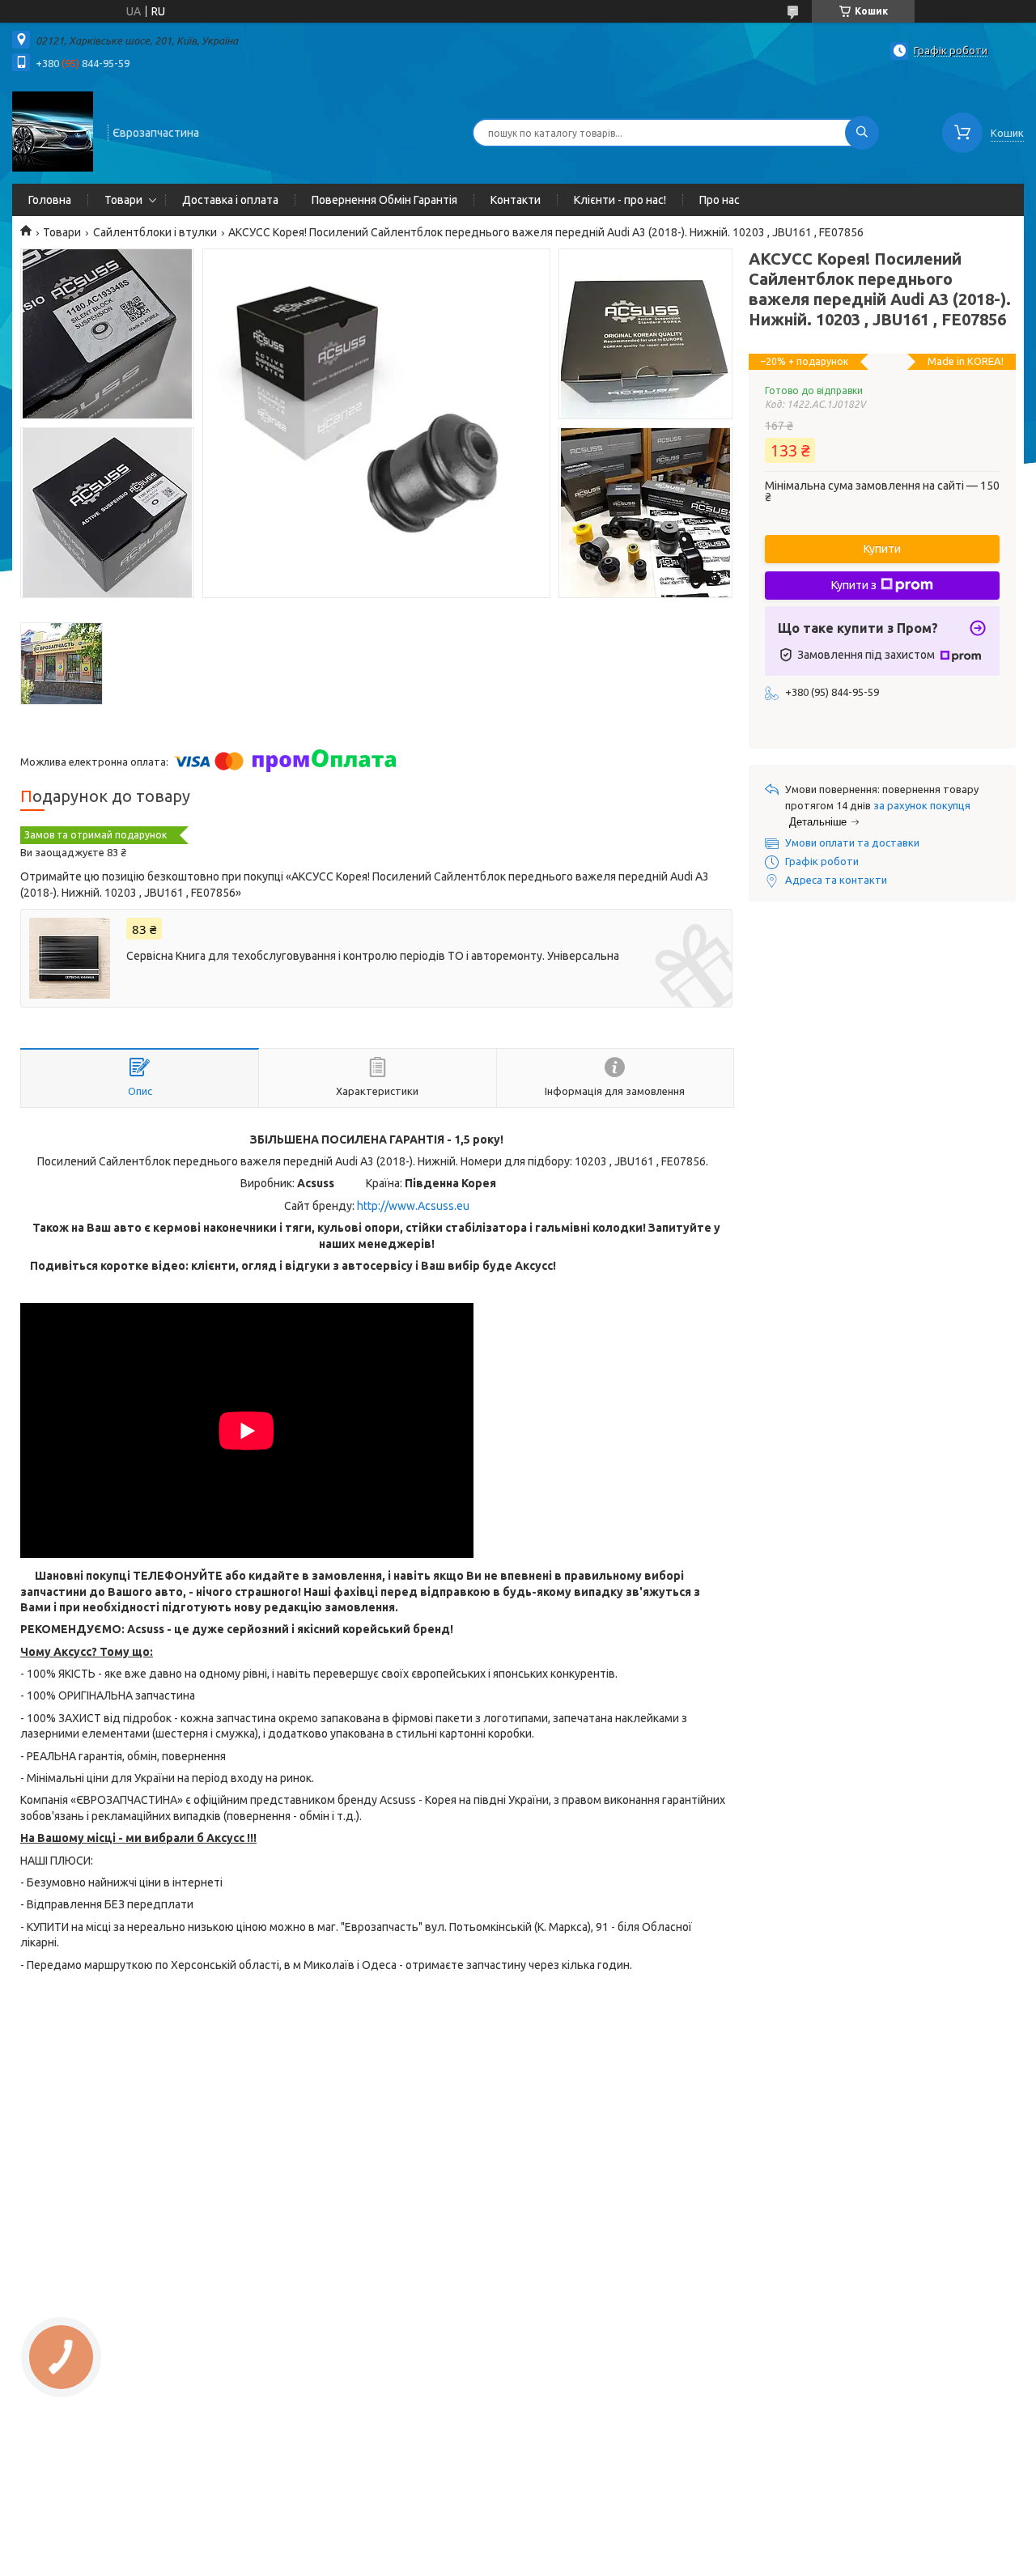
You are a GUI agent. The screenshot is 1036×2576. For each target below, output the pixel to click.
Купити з (854, 585)
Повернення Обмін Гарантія (384, 200)
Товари (123, 200)
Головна (50, 200)
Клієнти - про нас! (620, 200)
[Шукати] (862, 133)
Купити (882, 549)
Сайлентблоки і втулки (155, 232)
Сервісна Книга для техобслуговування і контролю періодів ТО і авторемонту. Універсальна (373, 956)
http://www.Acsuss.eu (413, 1206)
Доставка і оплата (230, 200)
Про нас (720, 200)
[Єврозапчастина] (53, 131)
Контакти (516, 200)
